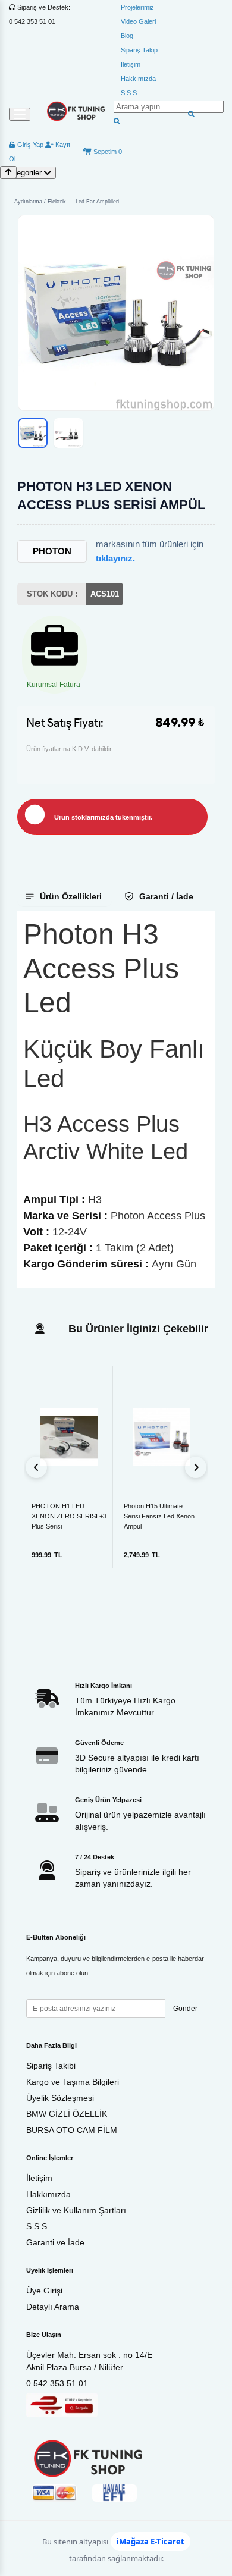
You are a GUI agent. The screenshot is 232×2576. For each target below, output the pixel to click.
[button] (116, 313)
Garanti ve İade (55, 2242)
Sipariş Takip (139, 50)
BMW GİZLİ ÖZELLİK (67, 2114)
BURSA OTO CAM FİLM (72, 2130)
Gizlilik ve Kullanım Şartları (76, 2210)
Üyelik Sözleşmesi (60, 2098)
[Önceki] (36, 1467)
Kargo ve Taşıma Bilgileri (73, 2082)
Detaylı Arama (53, 2307)
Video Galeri (138, 21)
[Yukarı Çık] (8, 172)
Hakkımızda (138, 79)
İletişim (131, 64)
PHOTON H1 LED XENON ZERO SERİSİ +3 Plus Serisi (69, 1516)
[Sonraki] (196, 1467)
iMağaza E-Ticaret (151, 2542)
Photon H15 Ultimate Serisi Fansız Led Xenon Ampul (159, 1516)
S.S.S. (38, 2226)
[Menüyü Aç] (20, 114)
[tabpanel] (116, 1099)
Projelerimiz (137, 7)
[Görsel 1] (33, 433)
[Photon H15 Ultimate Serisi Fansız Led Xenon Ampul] (162, 1437)
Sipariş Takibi (51, 2066)
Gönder (185, 2009)
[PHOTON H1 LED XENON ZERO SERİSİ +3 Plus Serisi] (69, 1436)
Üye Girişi (44, 2291)
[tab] (65, 896)
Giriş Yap (29, 145)
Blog (127, 36)
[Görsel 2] (68, 433)
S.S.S (129, 93)
